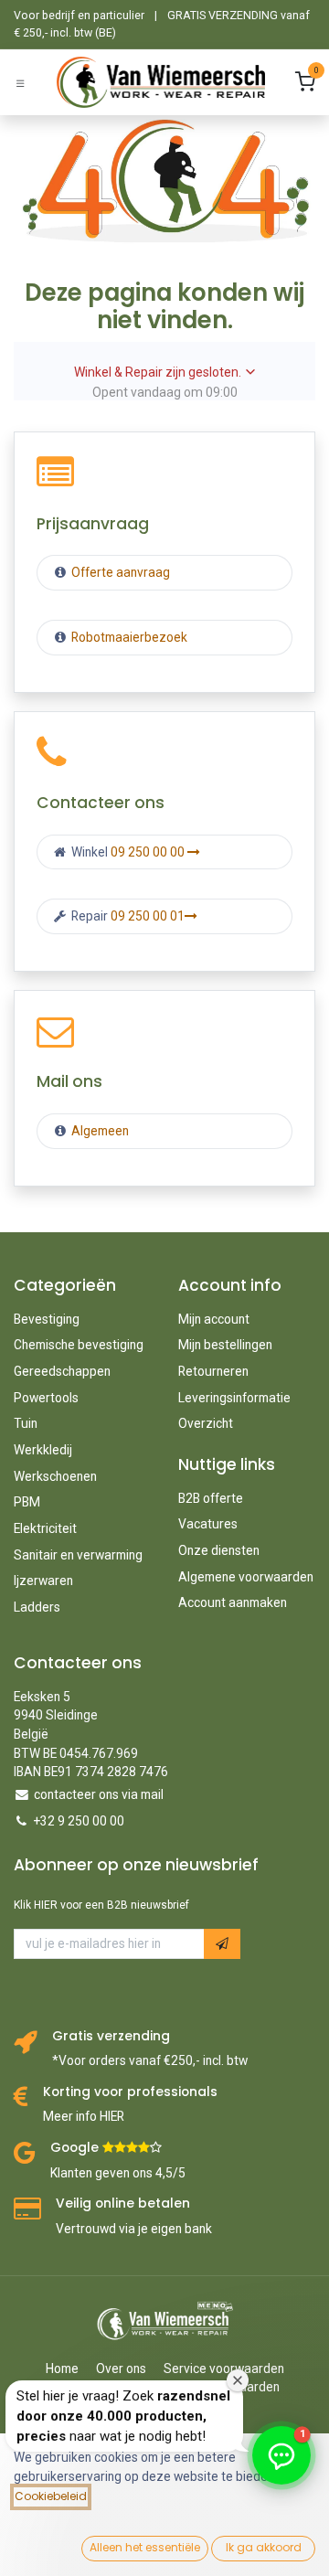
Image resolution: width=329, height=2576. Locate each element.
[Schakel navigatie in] (20, 83)
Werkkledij (43, 1450)
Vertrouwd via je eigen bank (134, 2229)
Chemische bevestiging (79, 1345)
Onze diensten (219, 1550)
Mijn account (214, 1319)
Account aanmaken (233, 1602)
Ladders (37, 1607)
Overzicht (206, 1423)
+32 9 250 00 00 (79, 1821)
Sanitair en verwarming (78, 1555)
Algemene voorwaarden (246, 1577)
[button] (222, 1944)
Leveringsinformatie (234, 1398)
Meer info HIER (84, 2116)
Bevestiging (47, 1319)
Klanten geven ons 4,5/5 (118, 2173)
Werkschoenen (55, 1476)
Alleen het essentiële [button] (145, 2547)
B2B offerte (211, 1498)
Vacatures (208, 1524)
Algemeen (100, 1131)
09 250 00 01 (148, 916)
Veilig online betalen (123, 2203)
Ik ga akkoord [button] (264, 2547)
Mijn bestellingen (225, 1345)
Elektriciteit (45, 1528)
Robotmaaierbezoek (128, 637)
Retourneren (213, 1371)
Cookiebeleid (51, 2496)
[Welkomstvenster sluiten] (238, 2380)
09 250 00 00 (149, 852)
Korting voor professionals (130, 2092)
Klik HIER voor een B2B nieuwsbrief (101, 1905)
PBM (27, 1502)
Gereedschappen (62, 1371)
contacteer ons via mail (99, 1794)
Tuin (26, 1423)
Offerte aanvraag (119, 572)
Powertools (46, 1398)
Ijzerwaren (43, 1581)
